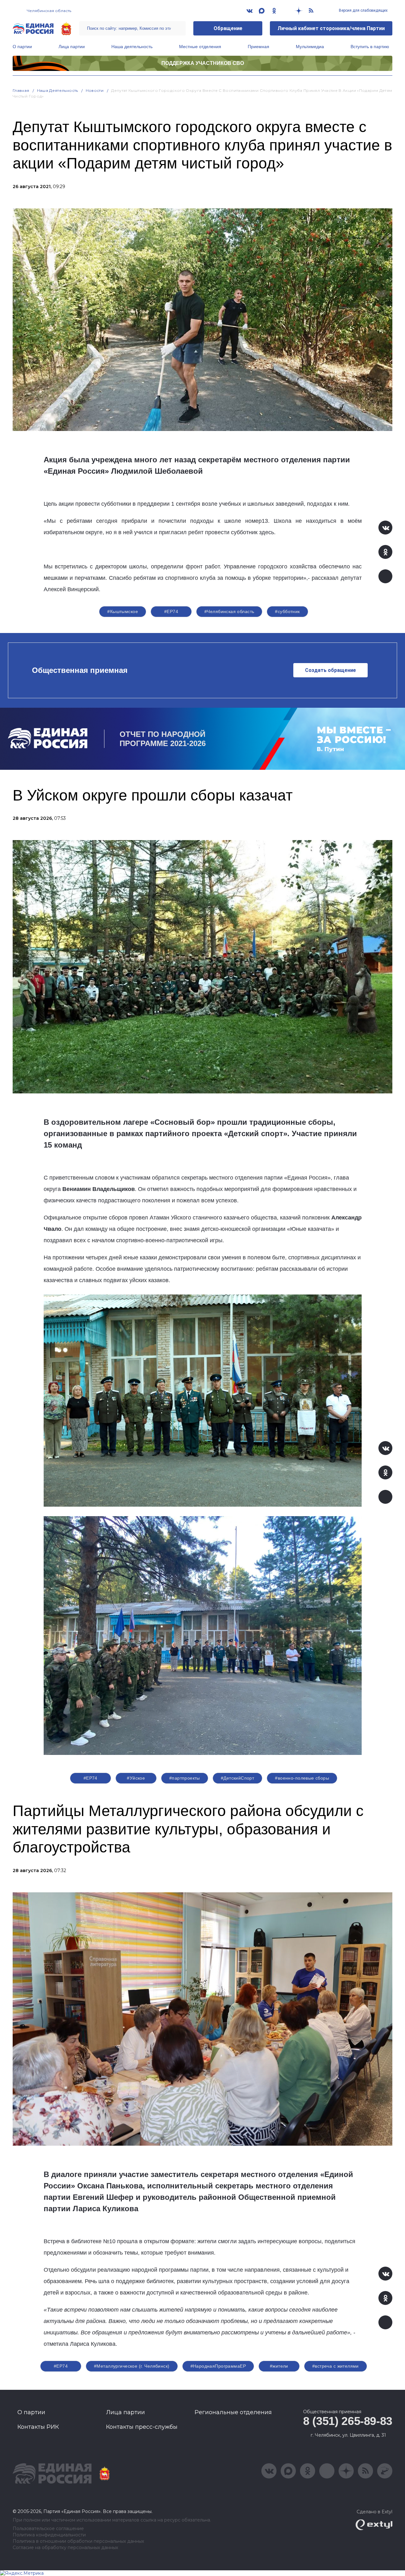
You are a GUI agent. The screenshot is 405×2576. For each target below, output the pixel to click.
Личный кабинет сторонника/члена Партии (331, 28)
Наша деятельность (132, 47)
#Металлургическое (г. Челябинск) (132, 2366)
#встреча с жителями (336, 2366)
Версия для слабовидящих (363, 10)
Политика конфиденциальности (49, 2535)
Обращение (228, 28)
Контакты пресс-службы (142, 2427)
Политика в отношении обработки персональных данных (78, 2541)
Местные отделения (200, 47)
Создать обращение (330, 670)
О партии (22, 47)
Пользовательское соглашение (48, 2529)
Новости (95, 90)
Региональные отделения (233, 2412)
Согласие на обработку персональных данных (65, 2548)
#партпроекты (185, 1778)
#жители (279, 2366)
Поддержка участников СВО (203, 63)
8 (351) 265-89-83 (348, 2421)
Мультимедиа (310, 47)
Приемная (259, 47)
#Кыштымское (123, 611)
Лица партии (72, 47)
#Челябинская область (229, 611)
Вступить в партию (370, 47)
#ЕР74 (171, 611)
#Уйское (136, 1778)
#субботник (287, 611)
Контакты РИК (38, 2427)
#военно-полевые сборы (302, 1778)
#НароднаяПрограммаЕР (218, 2366)
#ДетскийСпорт (237, 1778)
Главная (21, 90)
